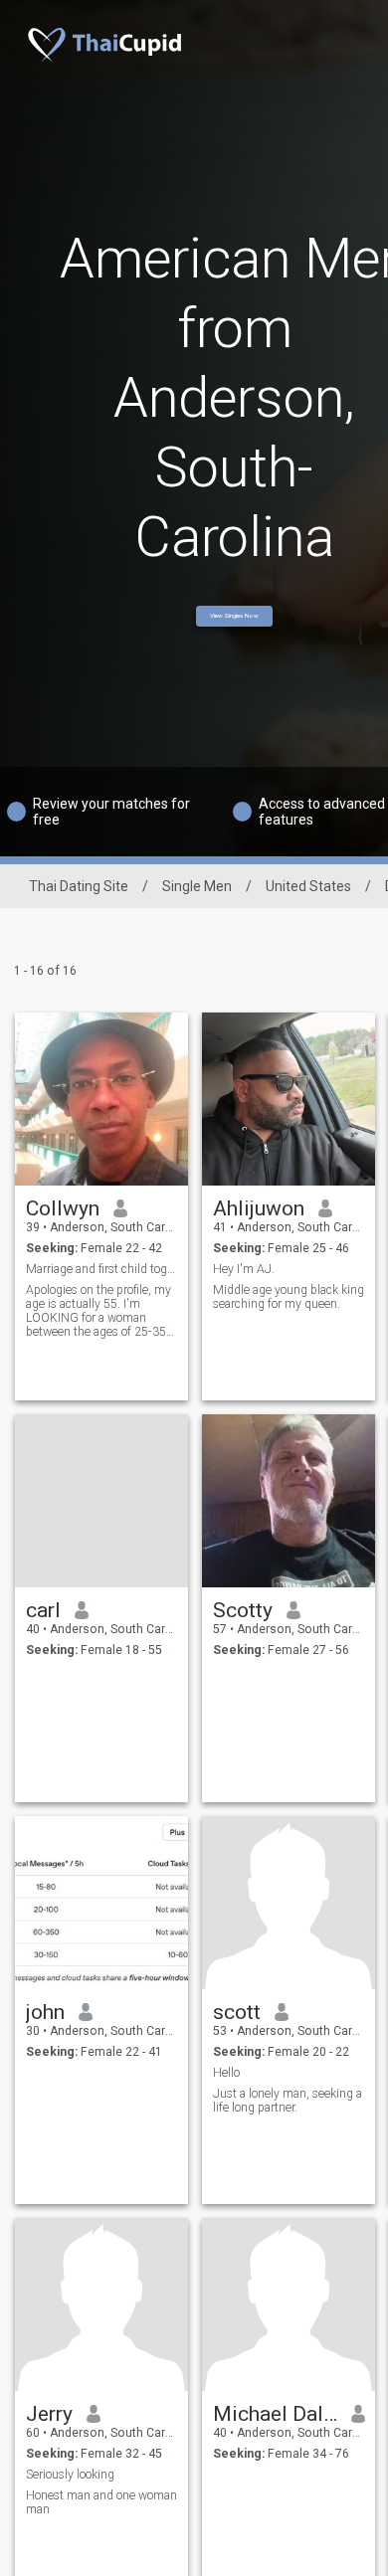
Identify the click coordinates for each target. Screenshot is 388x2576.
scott (237, 2012)
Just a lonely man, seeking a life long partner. (288, 2101)
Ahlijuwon (259, 1208)
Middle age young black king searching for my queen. (289, 1297)
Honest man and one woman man (101, 2502)
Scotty (243, 1610)
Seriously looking (70, 2475)
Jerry (49, 2414)
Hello (226, 2073)
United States (308, 886)
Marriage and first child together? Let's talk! (102, 1269)
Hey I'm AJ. (244, 1269)
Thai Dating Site (79, 886)
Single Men (197, 886)
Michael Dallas (275, 2414)
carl (43, 1610)
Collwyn (63, 1208)
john (45, 2012)
